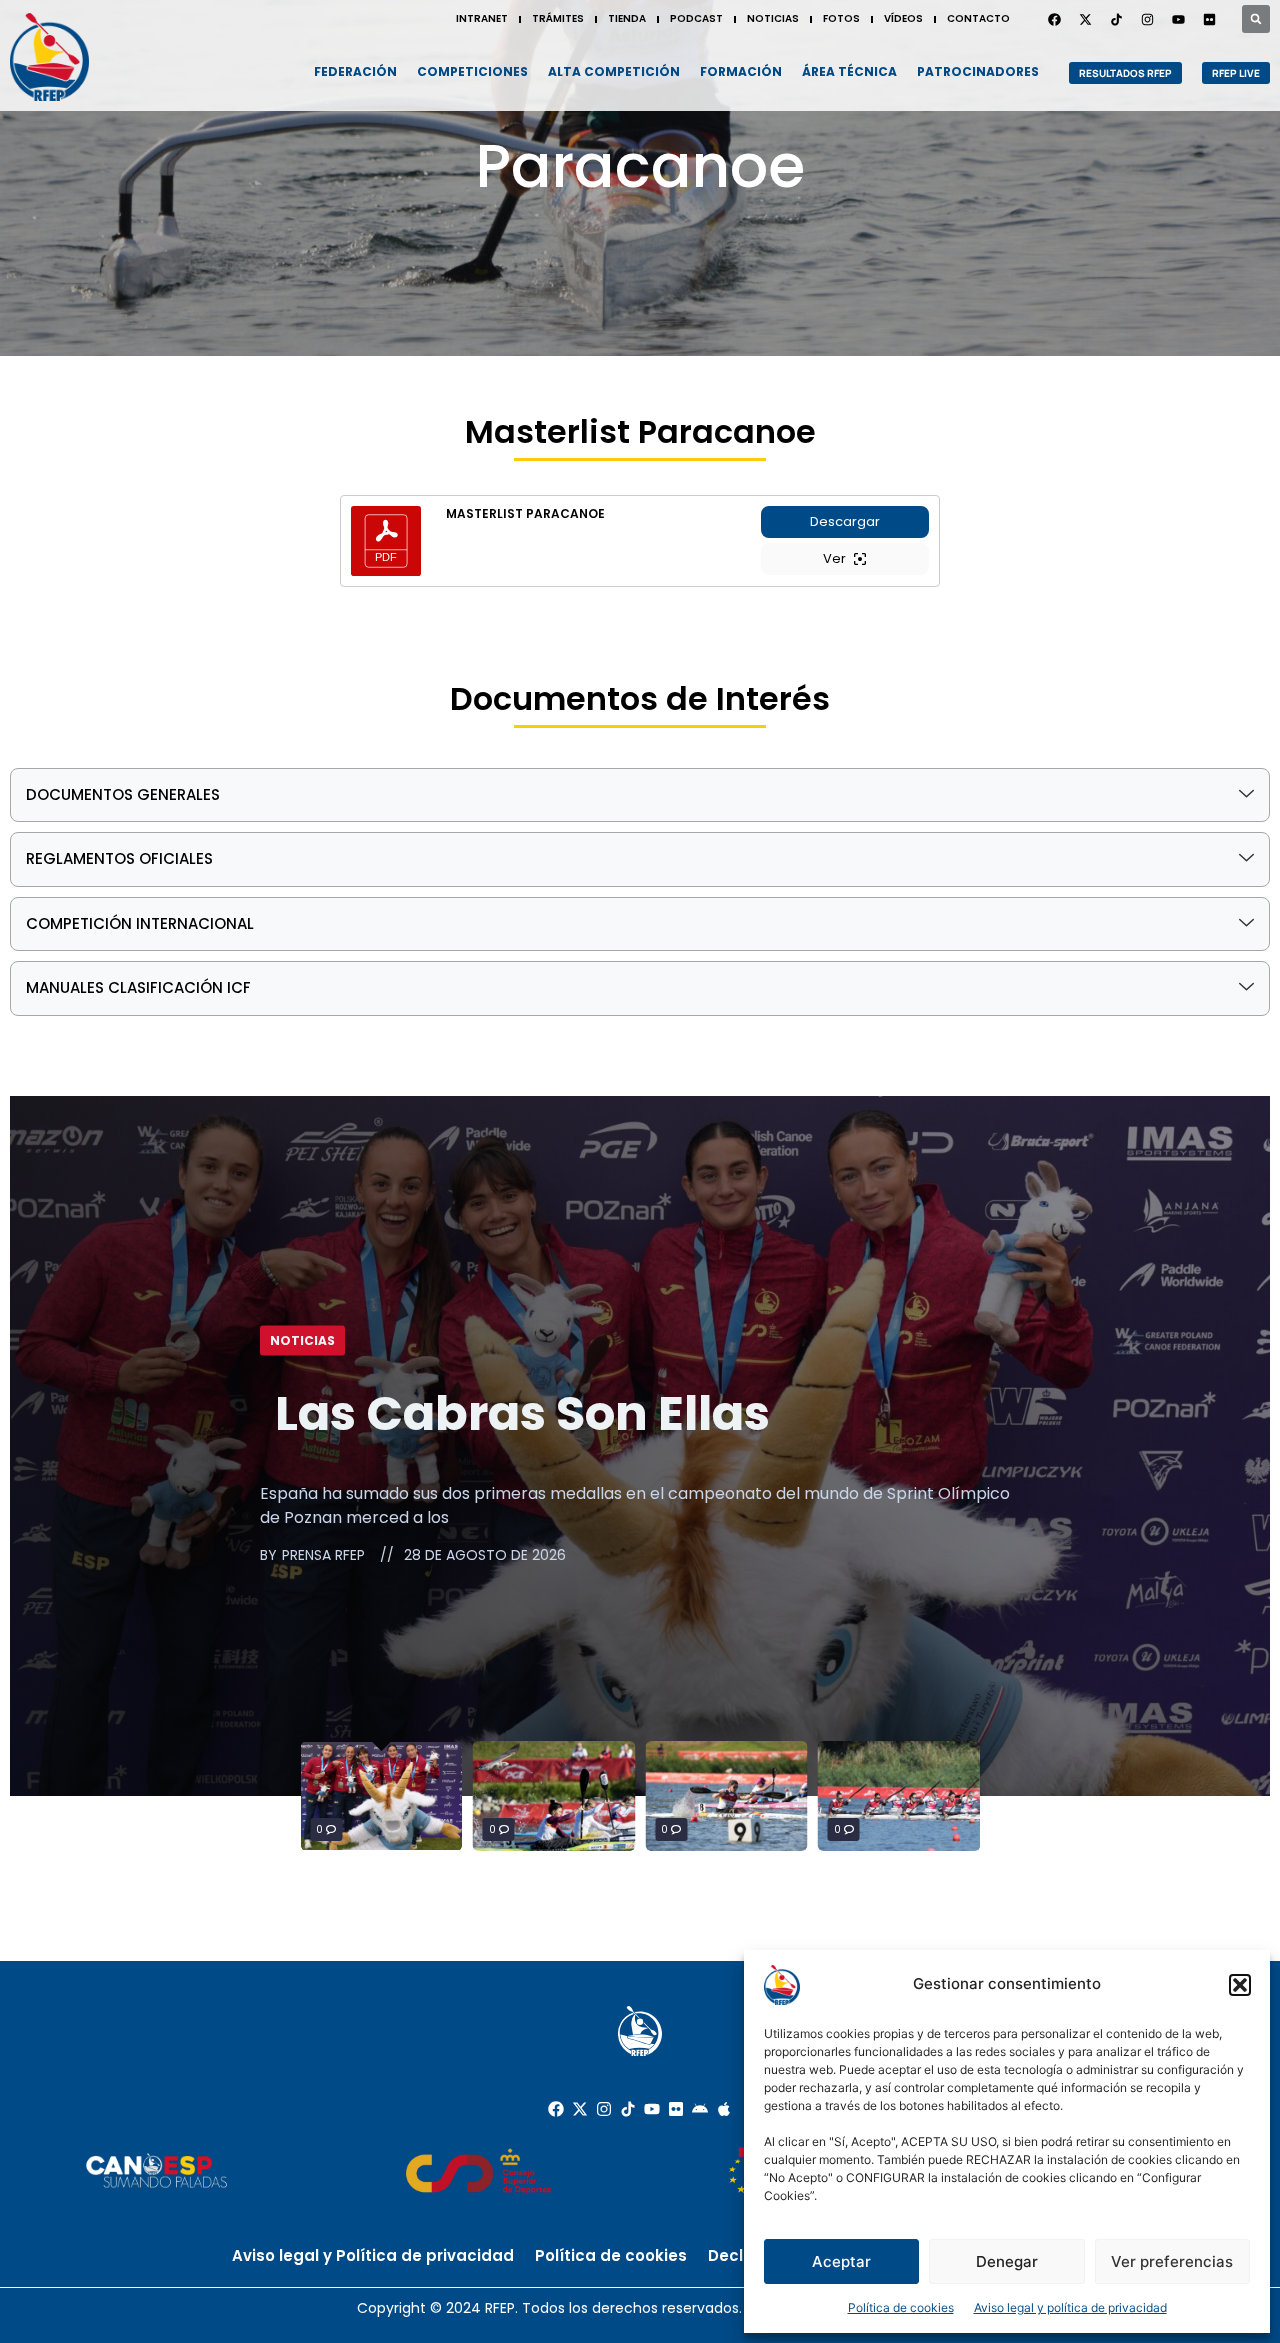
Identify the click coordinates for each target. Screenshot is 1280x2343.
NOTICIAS (773, 18)
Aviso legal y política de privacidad (1070, 2307)
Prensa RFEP (323, 1555)
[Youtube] (1178, 19)
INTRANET (482, 18)
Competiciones (472, 71)
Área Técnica (849, 71)
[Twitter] (1085, 19)
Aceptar (841, 2261)
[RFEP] (49, 57)
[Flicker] (1209, 19)
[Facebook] (1054, 19)
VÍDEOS (903, 18)
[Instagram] (1147, 19)
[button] (1240, 1985)
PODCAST (696, 18)
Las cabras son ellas (522, 1412)
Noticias (302, 1339)
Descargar (845, 521)
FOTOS (841, 18)
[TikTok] (1116, 19)
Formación (741, 71)
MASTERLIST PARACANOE (525, 514)
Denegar (1007, 2261)
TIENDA (627, 18)
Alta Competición (614, 71)
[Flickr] (676, 2109)
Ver (834, 558)
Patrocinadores (978, 71)
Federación (355, 71)
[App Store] (724, 2109)
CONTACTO (978, 18)
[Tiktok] (628, 2109)
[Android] (700, 2109)
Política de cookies (901, 2307)
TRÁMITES (558, 18)
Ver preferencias (1172, 2261)
